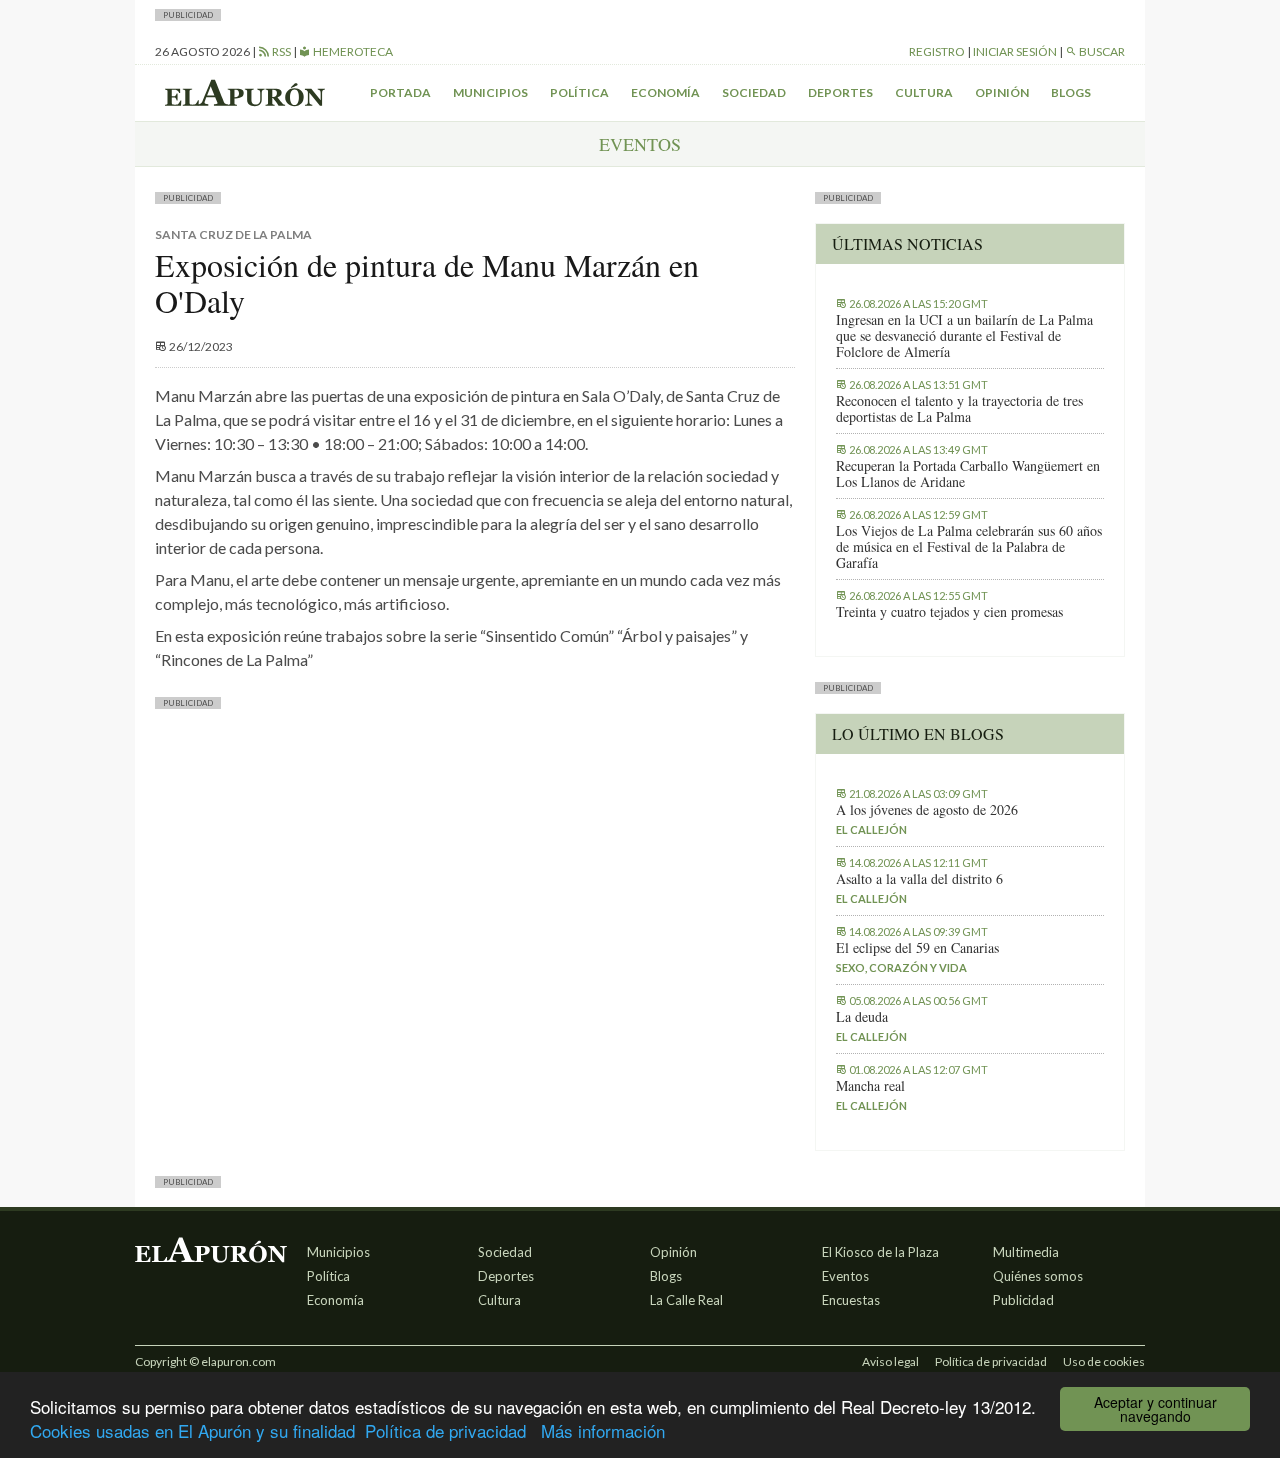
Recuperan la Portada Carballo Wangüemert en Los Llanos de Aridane (968, 474)
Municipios (490, 92)
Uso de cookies (1104, 1361)
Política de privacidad (445, 1430)
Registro (937, 51)
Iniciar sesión (1015, 51)
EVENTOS (640, 144)
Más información (603, 1430)
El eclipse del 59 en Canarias (917, 948)
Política (579, 92)
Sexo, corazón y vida (901, 967)
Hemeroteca (352, 51)
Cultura (924, 92)
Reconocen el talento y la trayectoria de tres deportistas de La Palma (959, 409)
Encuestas (851, 1300)
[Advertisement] (475, 868)
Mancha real (870, 1086)
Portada (400, 92)
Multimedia (1026, 1252)
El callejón (871, 829)
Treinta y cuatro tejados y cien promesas (949, 612)
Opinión (1002, 92)
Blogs (1071, 92)
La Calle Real (686, 1300)
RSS (280, 51)
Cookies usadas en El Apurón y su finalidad (192, 1430)
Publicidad (1023, 1300)
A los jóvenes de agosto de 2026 (927, 810)
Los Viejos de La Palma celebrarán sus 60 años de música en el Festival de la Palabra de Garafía (969, 547)
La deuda (862, 1017)
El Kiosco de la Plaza (880, 1252)
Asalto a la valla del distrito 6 (919, 879)
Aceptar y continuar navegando (1155, 1409)
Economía (665, 92)
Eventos (845, 1276)
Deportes (840, 92)
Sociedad (754, 92)
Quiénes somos (1038, 1276)
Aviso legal (890, 1361)
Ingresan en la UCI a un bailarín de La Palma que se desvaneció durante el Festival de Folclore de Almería (964, 336)
